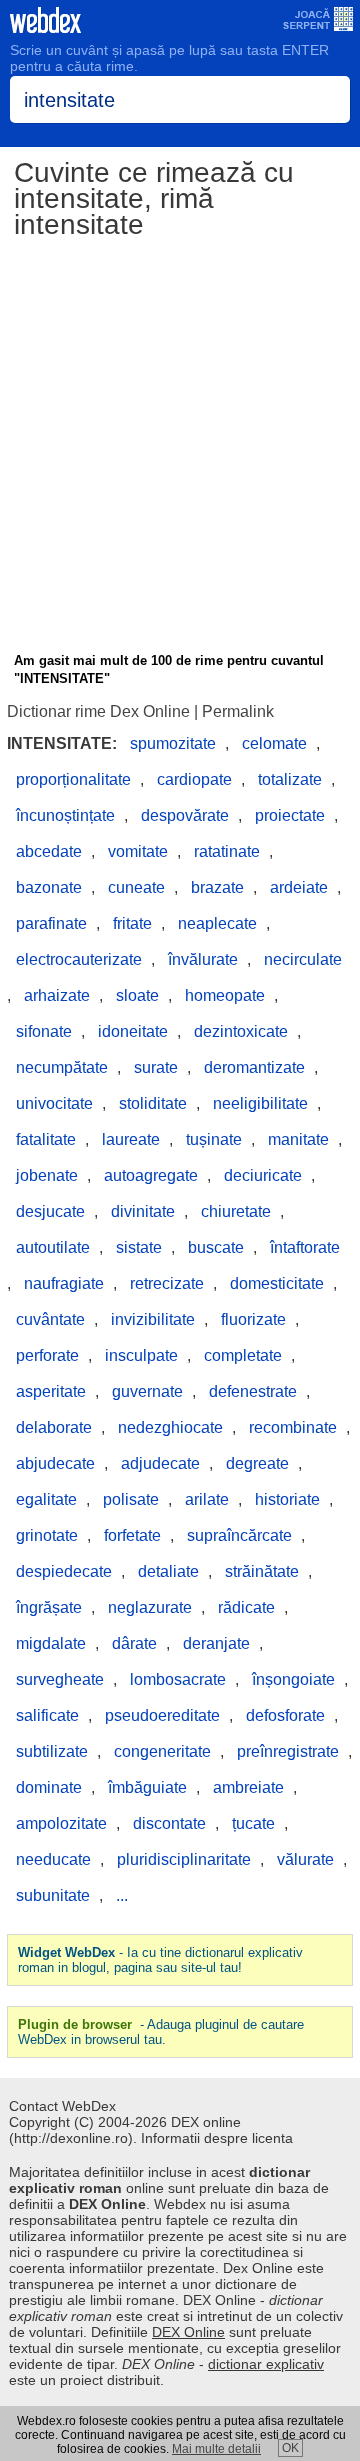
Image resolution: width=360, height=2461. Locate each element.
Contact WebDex (62, 2106)
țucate (253, 1823)
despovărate (185, 815)
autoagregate (151, 1175)
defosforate (285, 1715)
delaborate (54, 1427)
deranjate (216, 1643)
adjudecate (160, 1463)
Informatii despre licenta (217, 2138)
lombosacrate (178, 1679)
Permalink (238, 711)
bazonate (49, 887)
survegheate (60, 1679)
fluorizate (253, 1319)
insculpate (141, 1355)
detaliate (168, 1571)
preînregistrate (288, 1751)
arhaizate (57, 995)
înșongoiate (293, 1679)
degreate (257, 1463)
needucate (53, 1859)
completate (243, 1355)
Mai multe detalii (216, 2449)
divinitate (143, 1211)
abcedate (49, 851)
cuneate (136, 887)
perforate (47, 1355)
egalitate (46, 1499)
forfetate (132, 1535)
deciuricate (263, 1175)
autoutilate (53, 1247)
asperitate (51, 1391)
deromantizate (254, 1067)
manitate (298, 1139)
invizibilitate (153, 1319)
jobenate (47, 1175)
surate (156, 1067)
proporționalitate (73, 779)
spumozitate (173, 743)
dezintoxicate (241, 1031)
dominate (49, 1787)
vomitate (138, 851)
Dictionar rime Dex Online (98, 711)
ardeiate (299, 887)
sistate (139, 1247)
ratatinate (227, 851)
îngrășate (49, 1607)
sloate (137, 995)
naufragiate (64, 1283)
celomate (274, 743)
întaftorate (305, 1247)
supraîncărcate (239, 1535)
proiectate (290, 815)
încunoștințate (65, 815)
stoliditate (153, 1103)
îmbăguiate (147, 1787)
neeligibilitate (260, 1103)
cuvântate (50, 1319)
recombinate (293, 1427)
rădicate (246, 1607)
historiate (287, 1499)
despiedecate (64, 1571)
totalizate (290, 779)
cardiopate (194, 779)
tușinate (214, 1139)
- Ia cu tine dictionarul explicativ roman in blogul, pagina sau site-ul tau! (160, 1960)
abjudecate (55, 1463)
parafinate (51, 923)
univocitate (54, 1103)
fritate (132, 923)
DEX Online (188, 2332)
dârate (134, 1643)
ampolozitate (61, 1823)
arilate (207, 1499)
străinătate (262, 1571)
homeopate (225, 995)
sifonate (44, 1031)
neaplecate (217, 923)
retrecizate (167, 1283)
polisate (131, 1499)
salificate (47, 1715)
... (122, 1895)
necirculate (303, 959)
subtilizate (52, 1751)
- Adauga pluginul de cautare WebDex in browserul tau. (161, 2032)
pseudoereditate (162, 1715)
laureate (131, 1139)
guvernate (147, 1391)
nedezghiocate (170, 1427)
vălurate (305, 1859)
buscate (216, 1247)
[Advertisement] (180, 449)
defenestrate (253, 1391)
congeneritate (162, 1751)
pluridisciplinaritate (184, 1859)
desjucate (50, 1211)
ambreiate (248, 1787)
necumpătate (62, 1067)
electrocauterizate (79, 959)
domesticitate (277, 1283)
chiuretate (236, 1211)
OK (290, 2448)
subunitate (53, 1895)
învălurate (203, 959)
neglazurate (150, 1607)
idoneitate (133, 1031)
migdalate (51, 1643)
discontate (169, 1823)
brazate (217, 887)
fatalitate (46, 1139)
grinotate (47, 1535)
